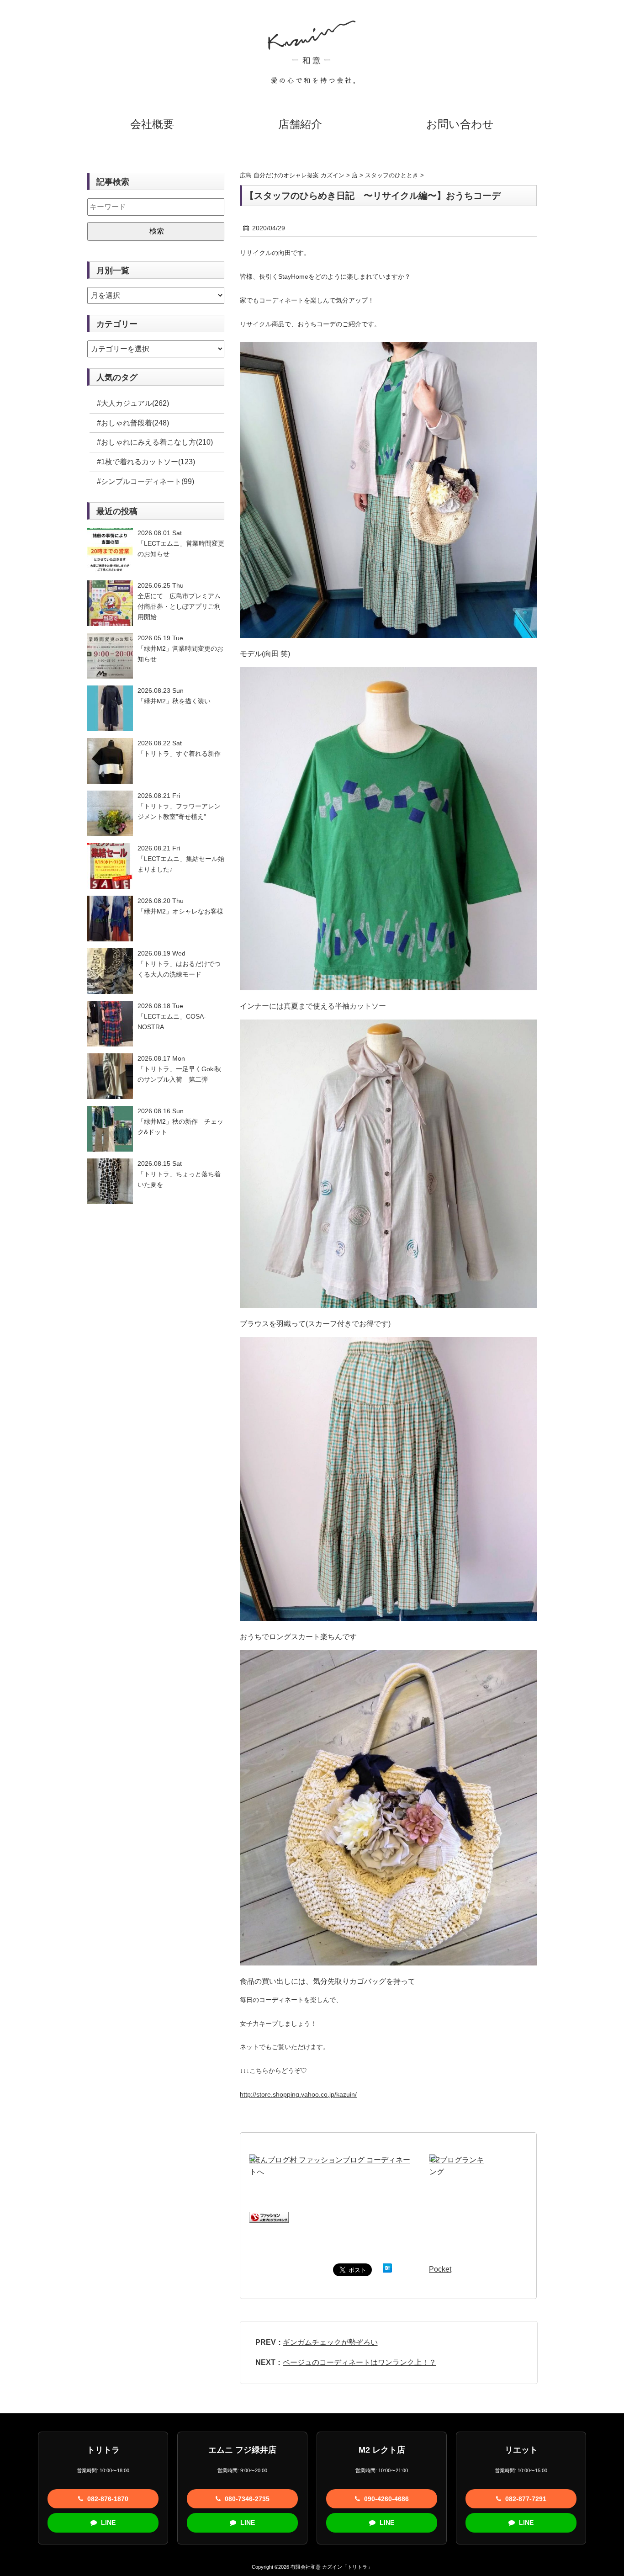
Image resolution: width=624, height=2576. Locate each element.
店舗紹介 (300, 124)
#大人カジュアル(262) (133, 403)
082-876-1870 (107, 2499)
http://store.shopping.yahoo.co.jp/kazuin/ (298, 2094)
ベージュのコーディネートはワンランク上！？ (360, 2362)
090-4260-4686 (386, 2499)
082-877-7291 (525, 2499)
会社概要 (152, 124)
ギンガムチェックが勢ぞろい (330, 2342)
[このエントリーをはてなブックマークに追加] (387, 2269)
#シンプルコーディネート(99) (145, 481)
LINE (107, 2523)
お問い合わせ (460, 124)
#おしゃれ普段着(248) (133, 423)
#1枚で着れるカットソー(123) (146, 462)
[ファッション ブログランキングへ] (269, 2217)
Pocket (440, 2269)
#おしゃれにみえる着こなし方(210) (155, 442)
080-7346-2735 (246, 2499)
